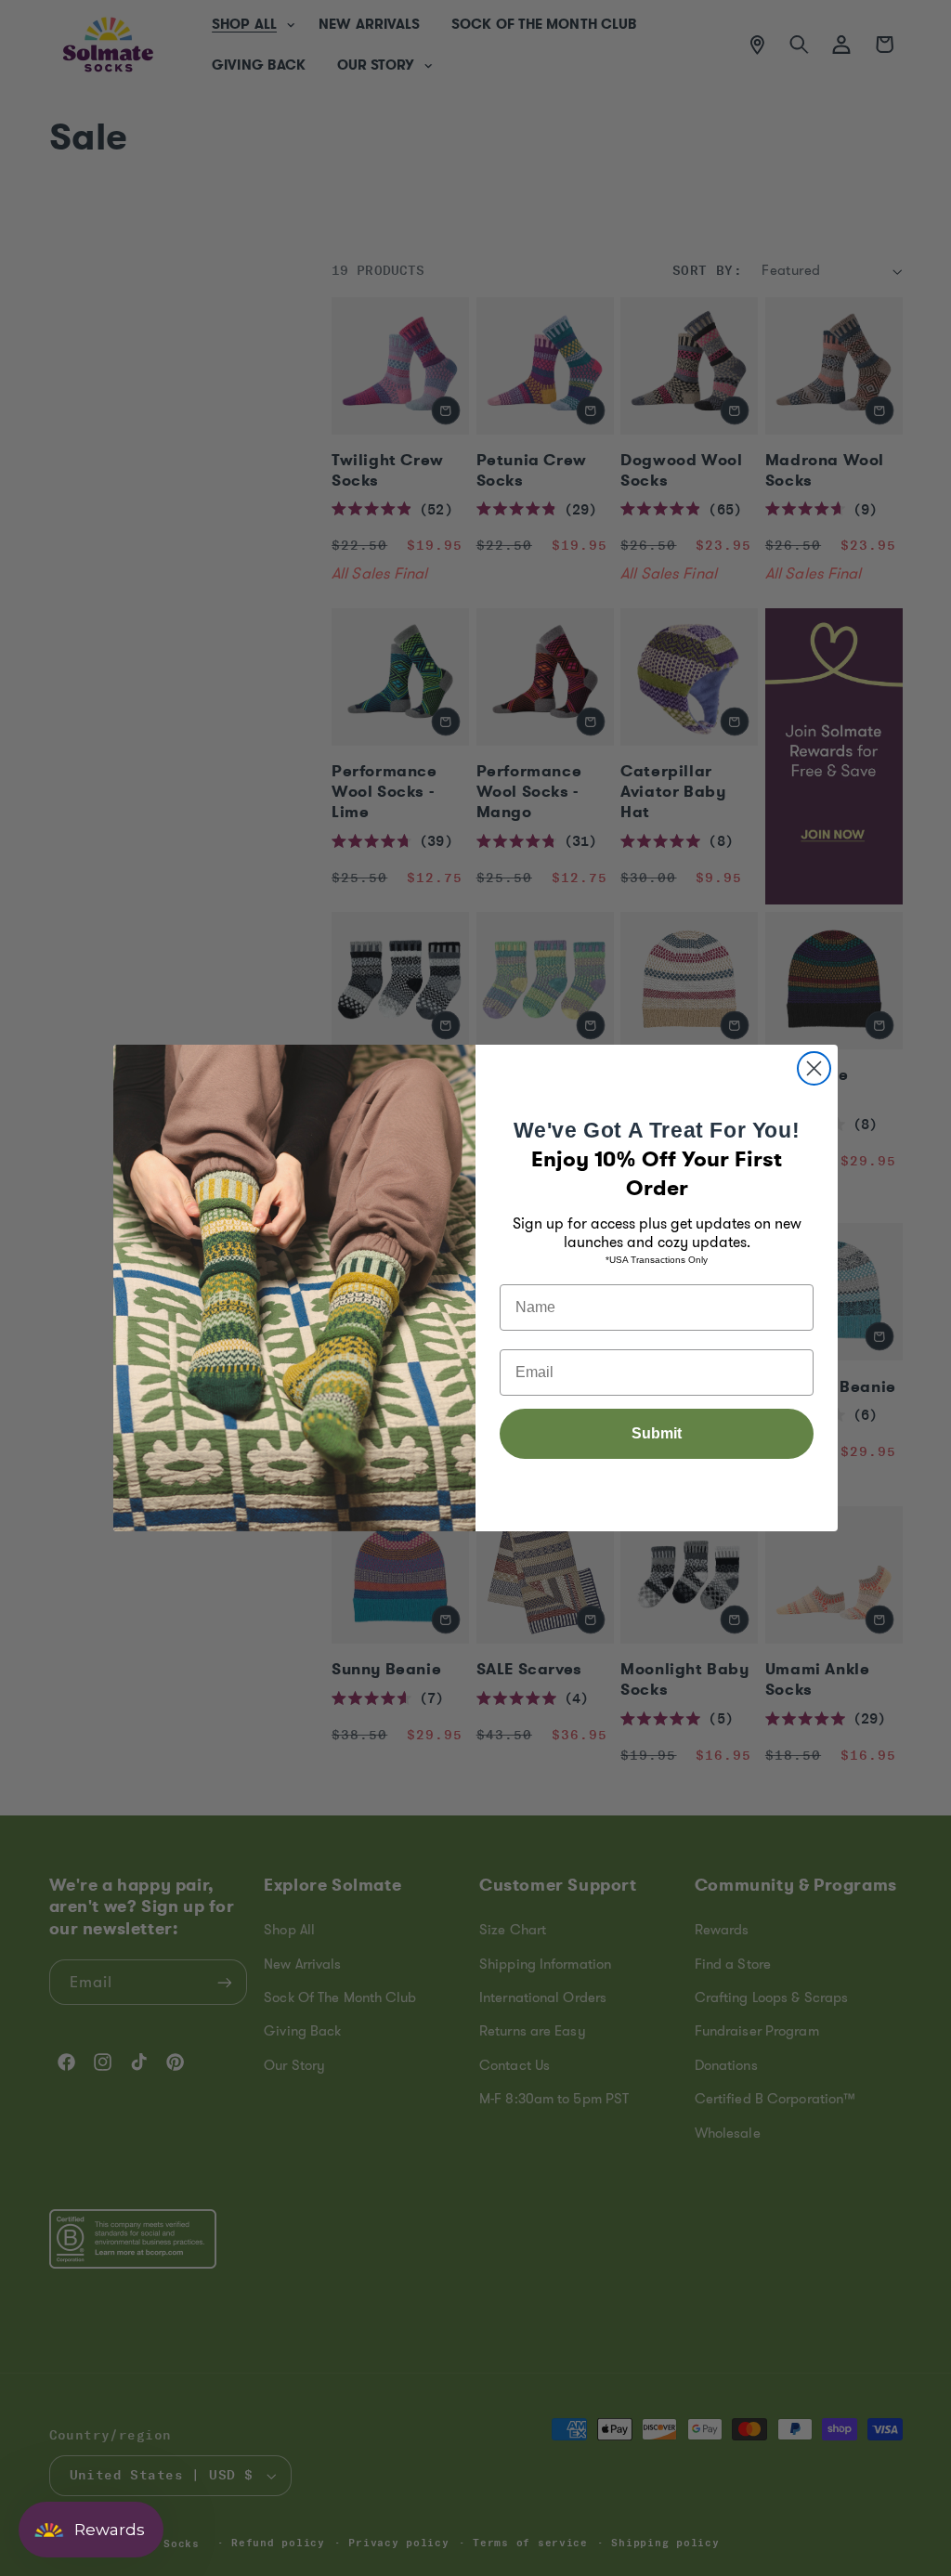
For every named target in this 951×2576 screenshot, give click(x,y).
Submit (657, 1433)
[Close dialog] (814, 1068)
